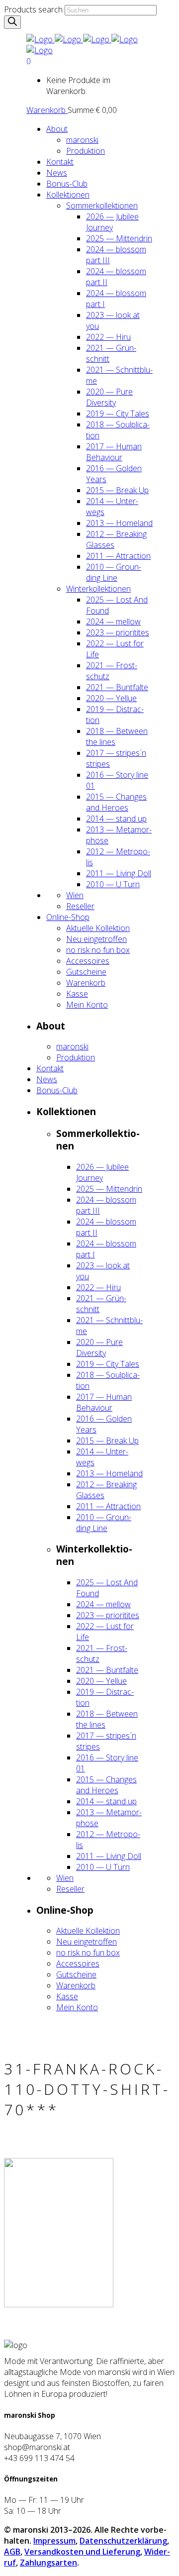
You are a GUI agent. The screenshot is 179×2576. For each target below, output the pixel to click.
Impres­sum (54, 2541)
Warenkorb (47, 110)
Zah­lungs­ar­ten (48, 2563)
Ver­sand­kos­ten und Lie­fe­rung (82, 2552)
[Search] (12, 22)
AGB (12, 2552)
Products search (33, 9)
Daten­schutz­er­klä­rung (123, 2541)
